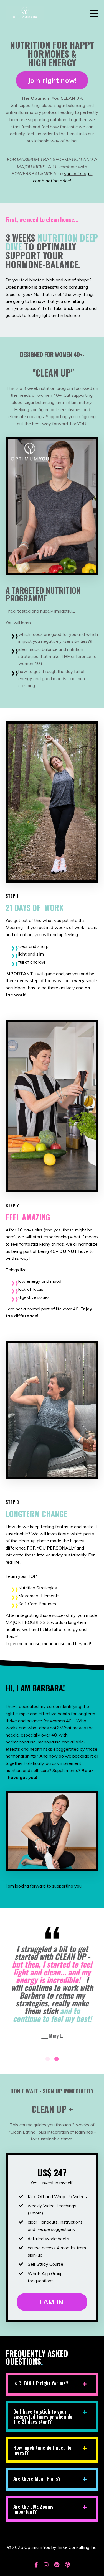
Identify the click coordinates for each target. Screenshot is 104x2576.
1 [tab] (48, 2059)
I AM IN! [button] (52, 2302)
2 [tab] (57, 2059)
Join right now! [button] (52, 80)
